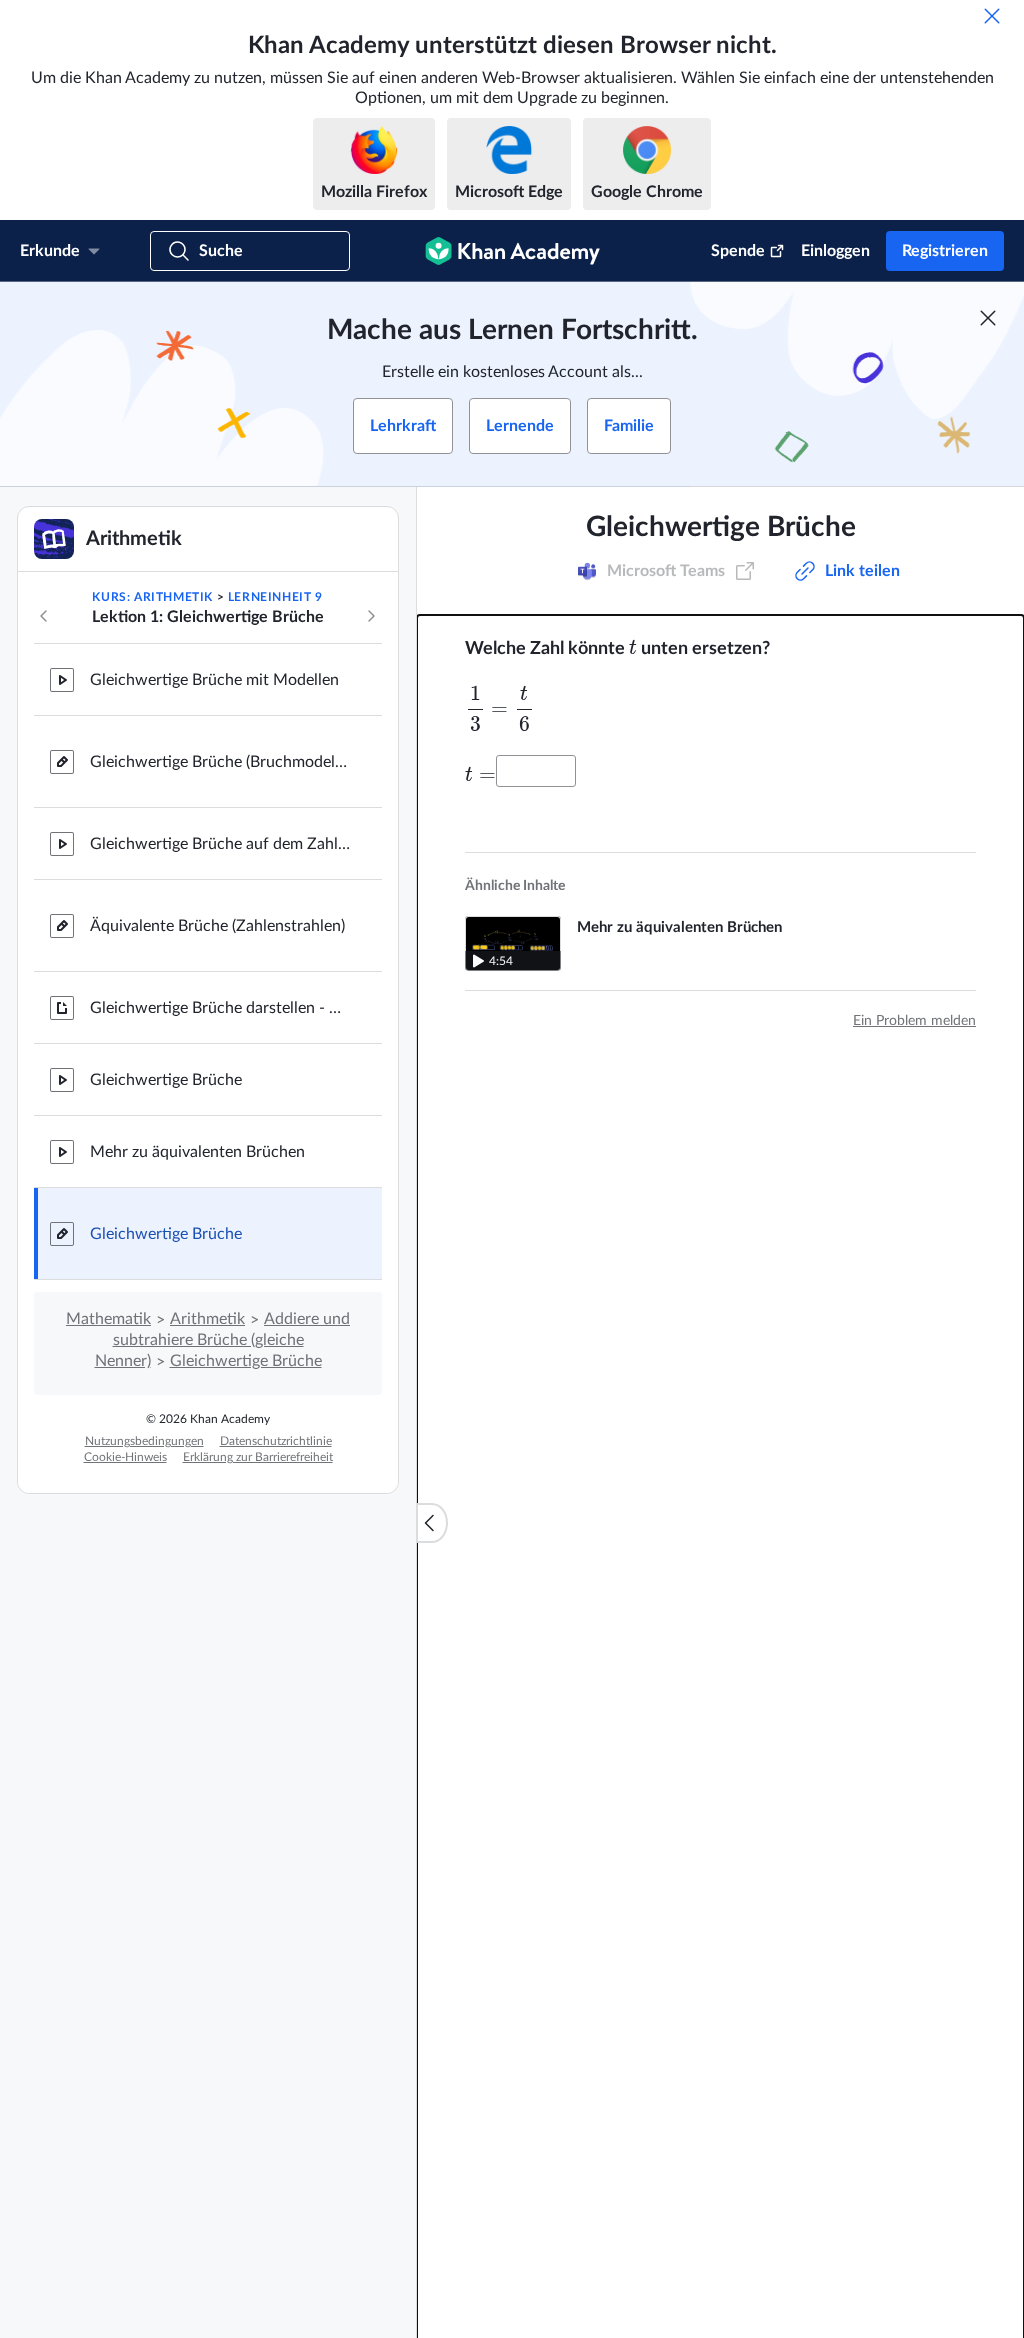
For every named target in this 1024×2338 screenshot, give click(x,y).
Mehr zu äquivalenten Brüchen (197, 1152)
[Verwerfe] (992, 16)
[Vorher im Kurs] (44, 616)
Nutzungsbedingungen (144, 1441)
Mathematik (108, 1319)
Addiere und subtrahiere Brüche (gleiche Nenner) (223, 1340)
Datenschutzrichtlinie (276, 1441)
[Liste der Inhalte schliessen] (432, 1523)
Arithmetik (207, 1319)
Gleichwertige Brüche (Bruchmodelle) (220, 762)
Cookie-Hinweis (125, 1457)
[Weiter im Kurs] (371, 616)
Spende (738, 251)
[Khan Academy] (512, 251)
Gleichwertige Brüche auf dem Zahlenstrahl (220, 844)
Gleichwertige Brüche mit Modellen (214, 680)
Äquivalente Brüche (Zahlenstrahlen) (217, 926)
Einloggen (835, 251)
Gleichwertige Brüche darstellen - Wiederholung (220, 1008)
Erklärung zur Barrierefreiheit (258, 1457)
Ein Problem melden (914, 1021)
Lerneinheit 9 (275, 597)
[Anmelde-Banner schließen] (988, 318)
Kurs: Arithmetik (152, 597)
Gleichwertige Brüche (166, 1080)
